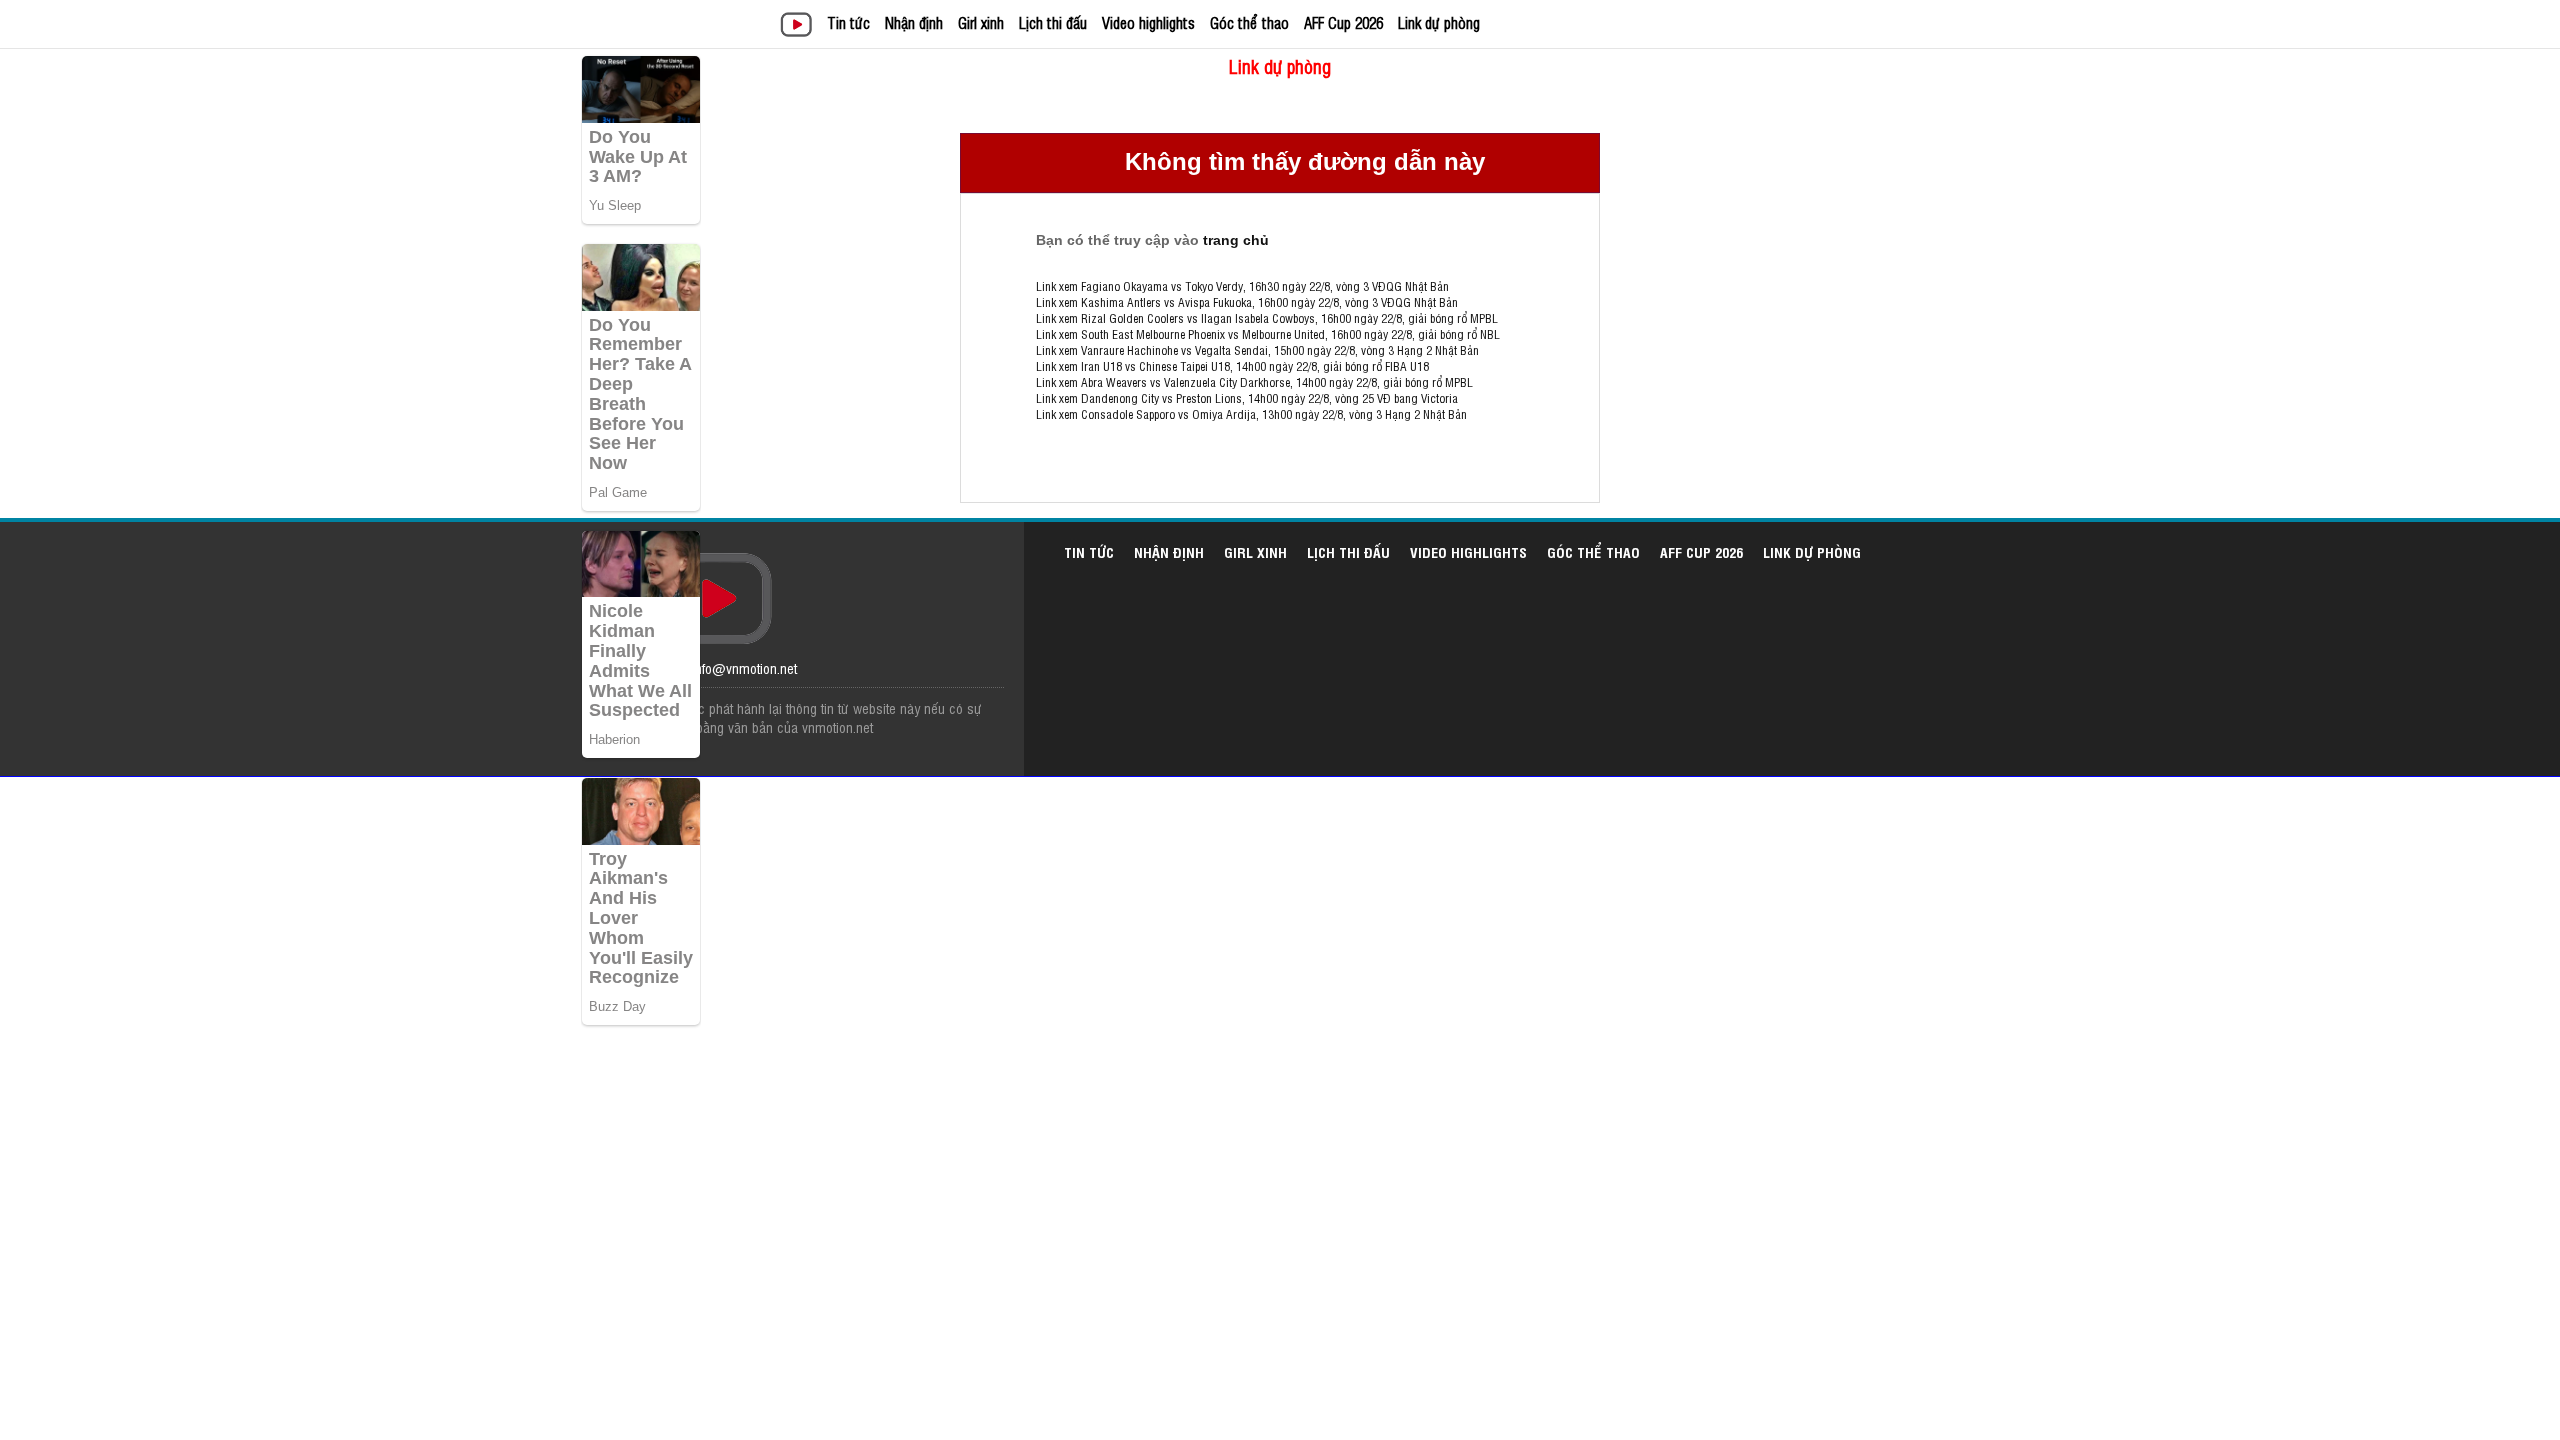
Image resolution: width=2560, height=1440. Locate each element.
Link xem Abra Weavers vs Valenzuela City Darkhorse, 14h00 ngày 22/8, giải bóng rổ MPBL (1254, 382)
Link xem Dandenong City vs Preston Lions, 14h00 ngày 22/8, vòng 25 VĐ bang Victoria (1247, 398)
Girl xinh (981, 22)
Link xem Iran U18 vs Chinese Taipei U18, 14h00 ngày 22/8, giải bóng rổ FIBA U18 (1232, 366)
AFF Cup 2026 (1343, 22)
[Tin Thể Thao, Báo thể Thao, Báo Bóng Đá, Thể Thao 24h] (799, 26)
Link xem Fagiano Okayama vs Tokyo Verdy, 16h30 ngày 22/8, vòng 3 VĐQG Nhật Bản (1242, 286)
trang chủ (1236, 240)
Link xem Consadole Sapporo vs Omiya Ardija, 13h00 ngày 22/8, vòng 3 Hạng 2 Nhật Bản (1251, 414)
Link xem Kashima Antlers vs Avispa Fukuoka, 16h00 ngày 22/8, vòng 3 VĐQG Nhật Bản (1247, 302)
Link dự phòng (1439, 22)
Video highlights (1148, 22)
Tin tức (848, 22)
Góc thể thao (1249, 22)
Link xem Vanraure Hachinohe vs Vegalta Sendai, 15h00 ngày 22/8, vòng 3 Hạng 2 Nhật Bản (1257, 350)
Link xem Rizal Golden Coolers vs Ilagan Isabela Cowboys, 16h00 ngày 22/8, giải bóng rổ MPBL (1267, 318)
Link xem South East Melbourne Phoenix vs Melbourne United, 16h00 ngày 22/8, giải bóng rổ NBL (1268, 334)
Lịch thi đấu (1053, 22)
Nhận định (914, 22)
